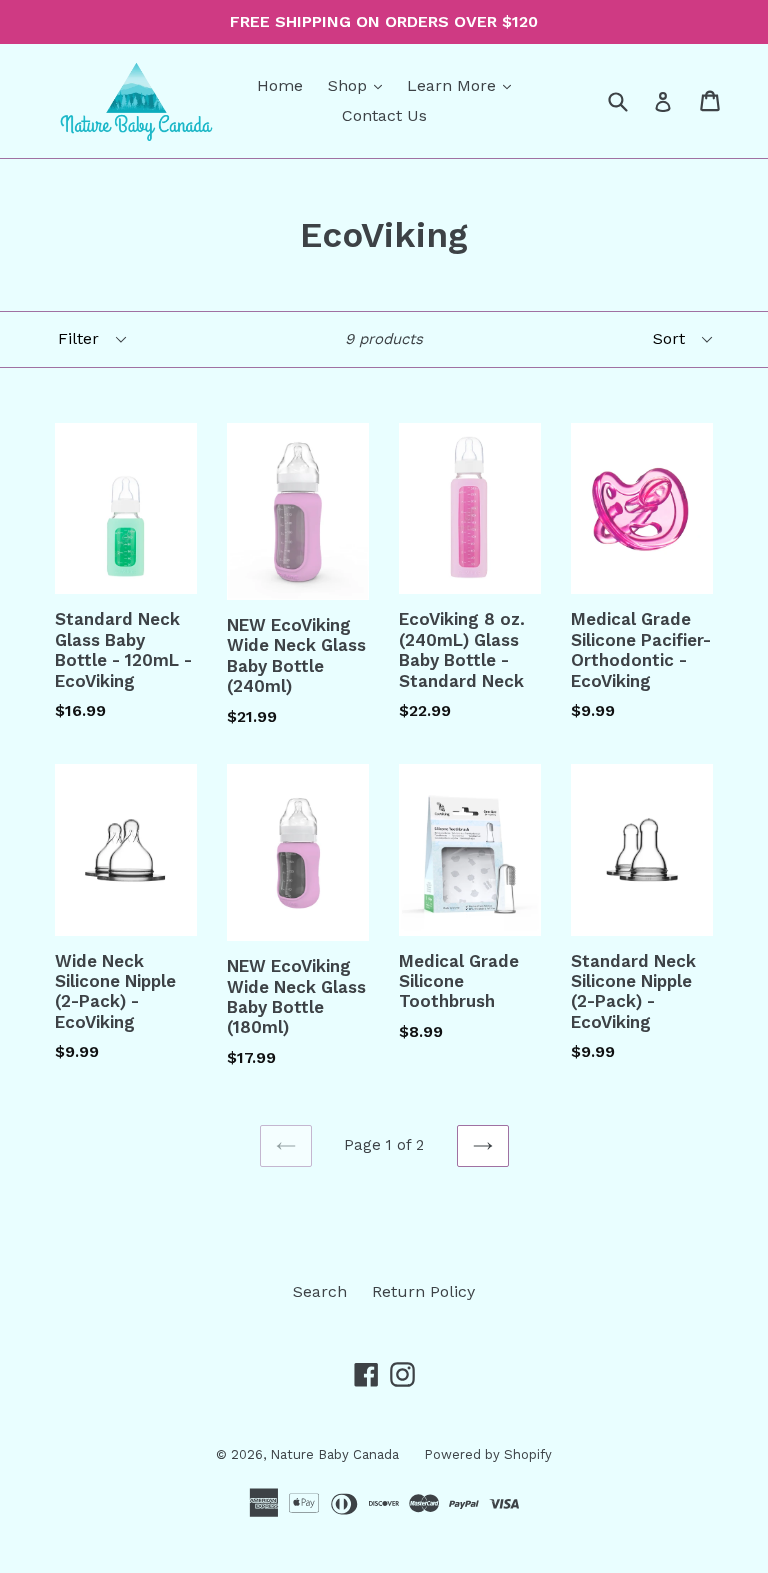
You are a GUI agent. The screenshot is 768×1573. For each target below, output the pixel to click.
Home (280, 85)
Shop (360, 85)
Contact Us (384, 115)
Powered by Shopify (488, 1454)
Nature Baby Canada (334, 1454)
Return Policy (423, 1291)
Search (320, 1291)
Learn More (464, 85)
